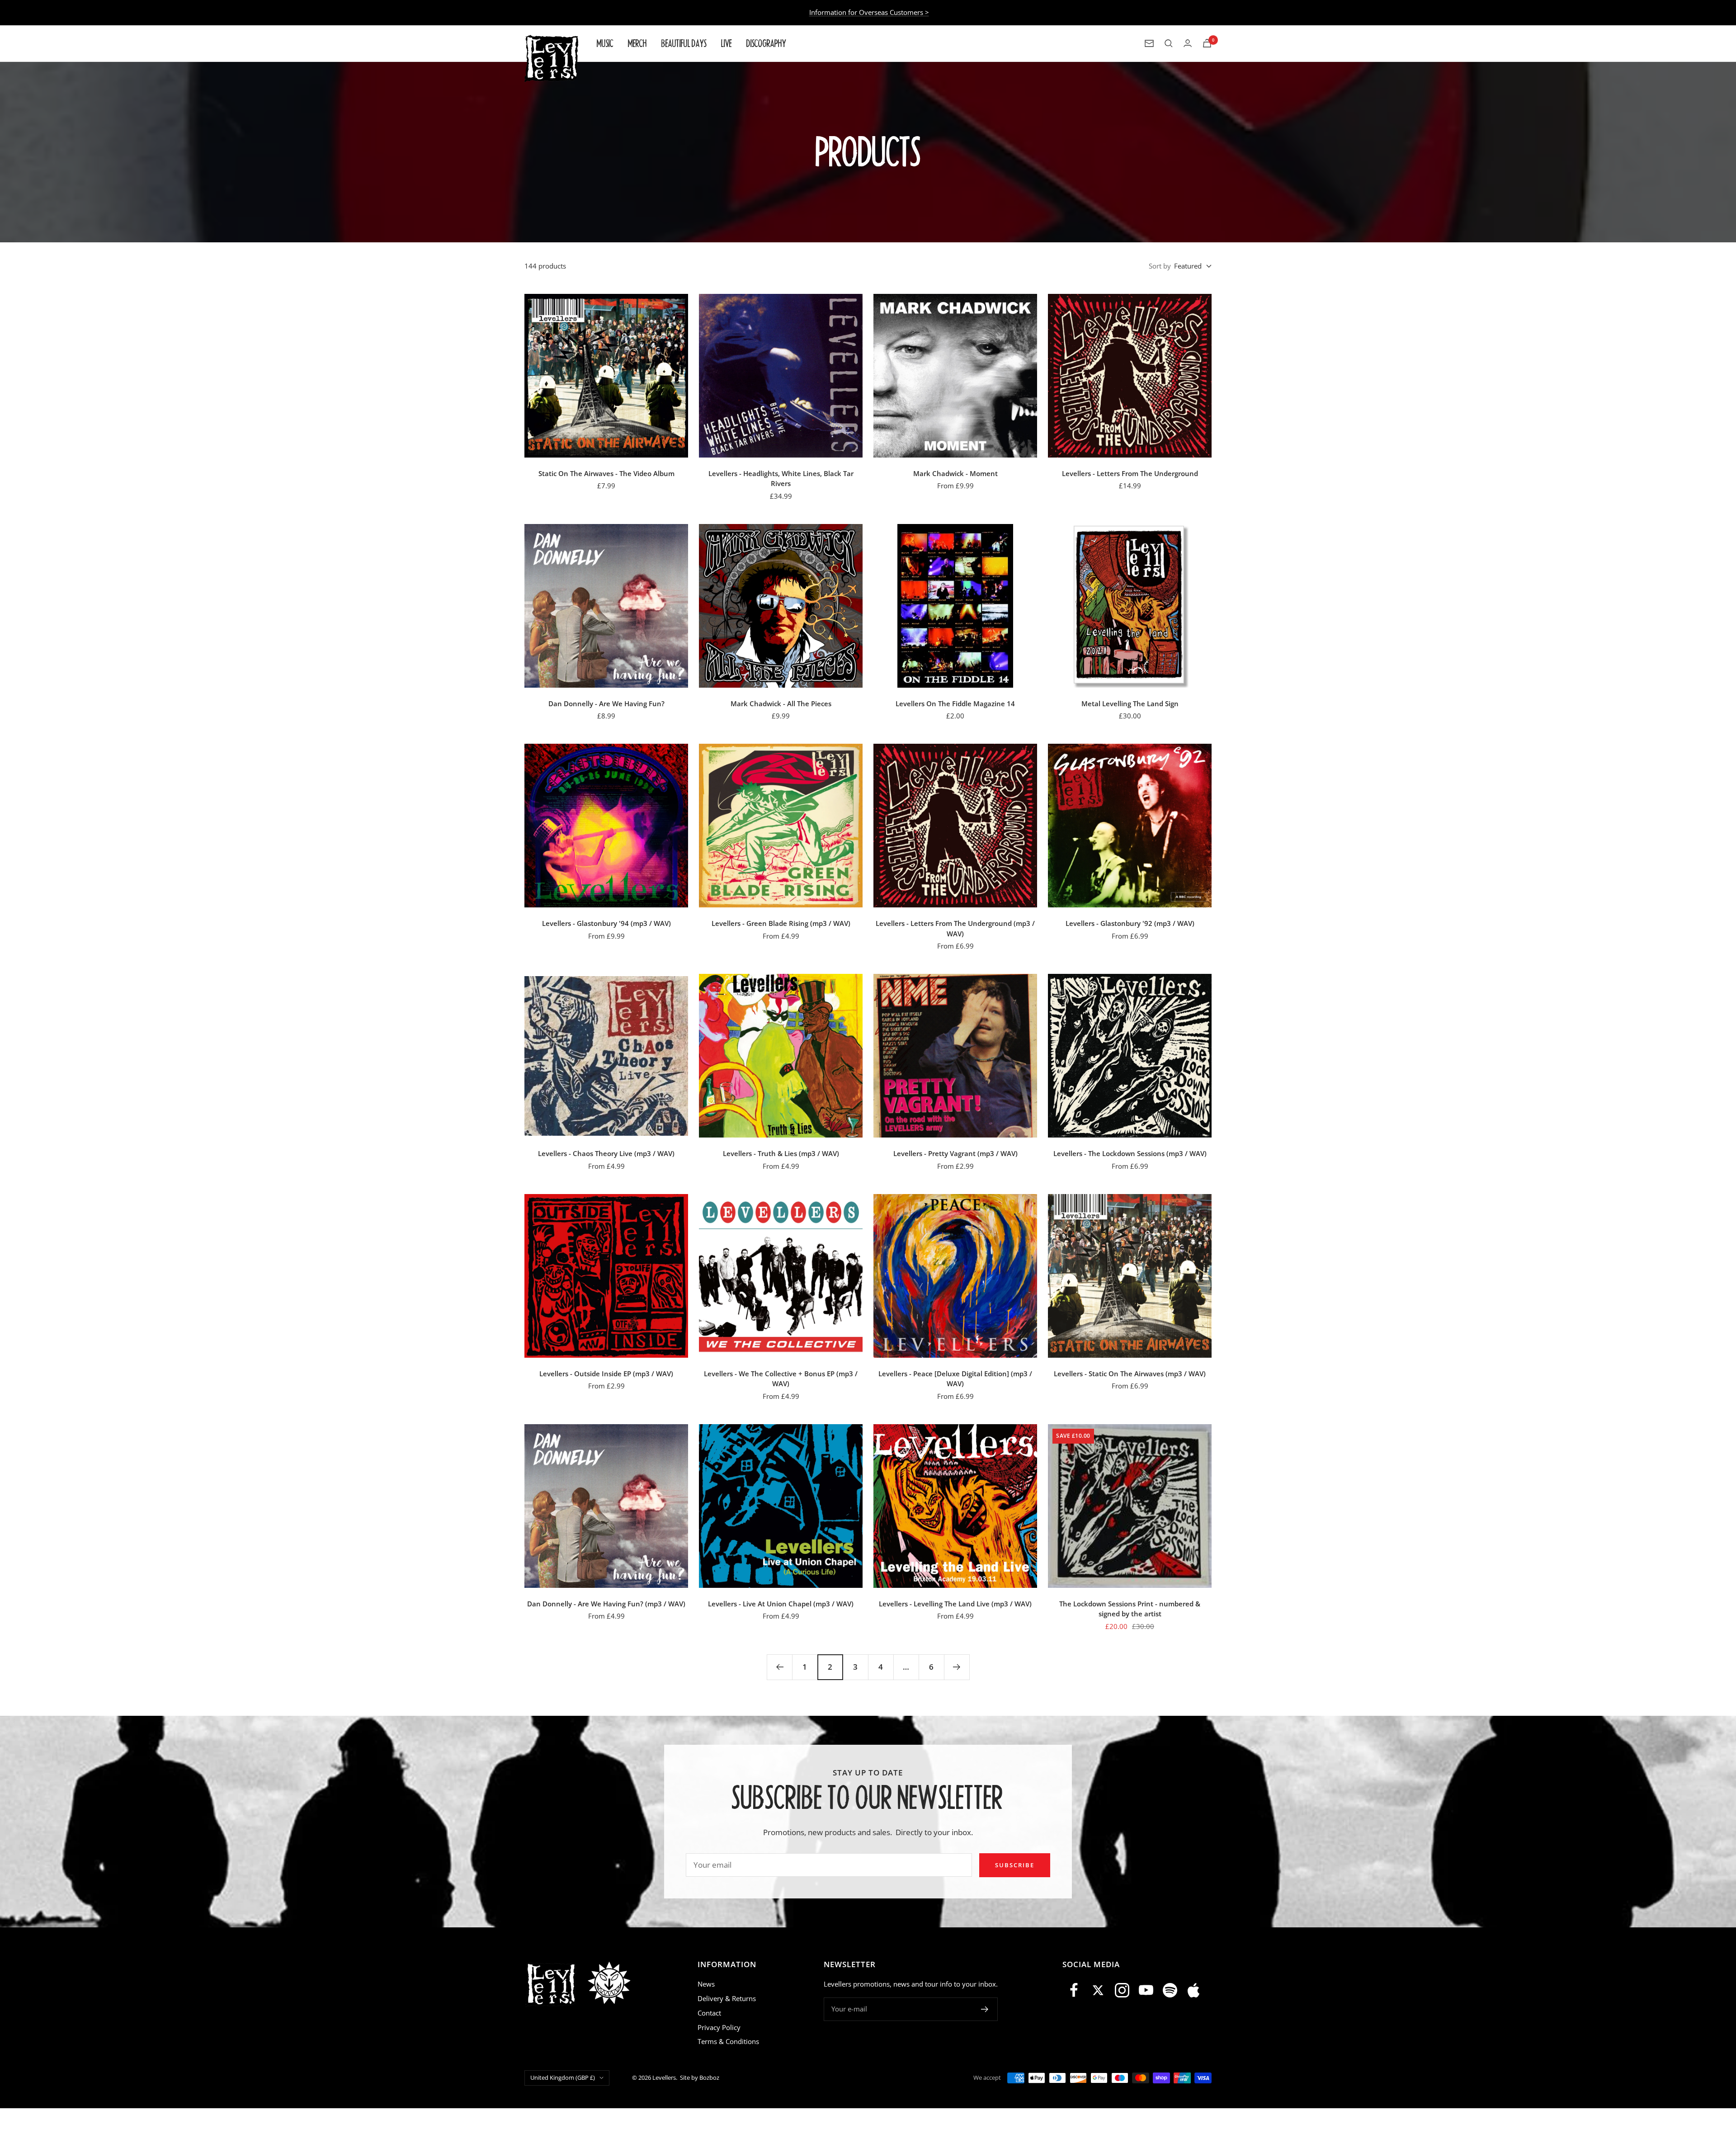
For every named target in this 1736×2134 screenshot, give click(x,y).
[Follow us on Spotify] (1170, 1990)
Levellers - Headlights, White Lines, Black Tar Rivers (781, 479)
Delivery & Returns (727, 1998)
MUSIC (605, 43)
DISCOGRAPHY (766, 43)
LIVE (726, 43)
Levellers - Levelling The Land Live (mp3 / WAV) (955, 1604)
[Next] (957, 1667)
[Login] (1188, 43)
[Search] (1169, 43)
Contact (709, 2013)
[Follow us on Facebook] (1074, 1990)
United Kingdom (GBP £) (563, 2077)
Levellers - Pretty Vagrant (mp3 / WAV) (955, 1153)
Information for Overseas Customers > (869, 12)
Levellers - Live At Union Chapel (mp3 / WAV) (781, 1604)
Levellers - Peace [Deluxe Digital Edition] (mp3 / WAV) (955, 1379)
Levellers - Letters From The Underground (1130, 473)
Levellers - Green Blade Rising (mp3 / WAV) (781, 923)
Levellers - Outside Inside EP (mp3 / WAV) (606, 1374)
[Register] (985, 2009)
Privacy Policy (719, 2027)
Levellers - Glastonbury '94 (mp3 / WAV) (606, 923)
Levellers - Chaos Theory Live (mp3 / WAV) (606, 1153)
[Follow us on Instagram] (1122, 1990)
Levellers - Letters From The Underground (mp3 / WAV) (955, 928)
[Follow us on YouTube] (1146, 1990)
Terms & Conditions (728, 2041)
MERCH (637, 43)
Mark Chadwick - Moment (955, 473)
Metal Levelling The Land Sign (1130, 703)
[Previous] (779, 1667)
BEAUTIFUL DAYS (684, 43)
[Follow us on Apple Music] (1194, 1990)
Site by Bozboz (700, 2077)
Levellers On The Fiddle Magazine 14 (955, 703)
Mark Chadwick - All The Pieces (781, 703)
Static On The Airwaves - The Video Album (606, 473)
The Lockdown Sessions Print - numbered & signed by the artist (1130, 1609)
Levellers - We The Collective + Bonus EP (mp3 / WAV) (781, 1379)
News (706, 1984)
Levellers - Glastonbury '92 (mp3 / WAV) (1130, 923)
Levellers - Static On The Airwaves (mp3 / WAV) (1130, 1374)
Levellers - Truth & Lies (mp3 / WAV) (781, 1153)
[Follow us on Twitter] (1098, 1990)
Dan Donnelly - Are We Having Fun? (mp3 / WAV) (606, 1604)
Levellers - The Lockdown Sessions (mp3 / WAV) (1130, 1153)
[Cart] (1207, 43)
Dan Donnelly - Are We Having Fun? (606, 703)
